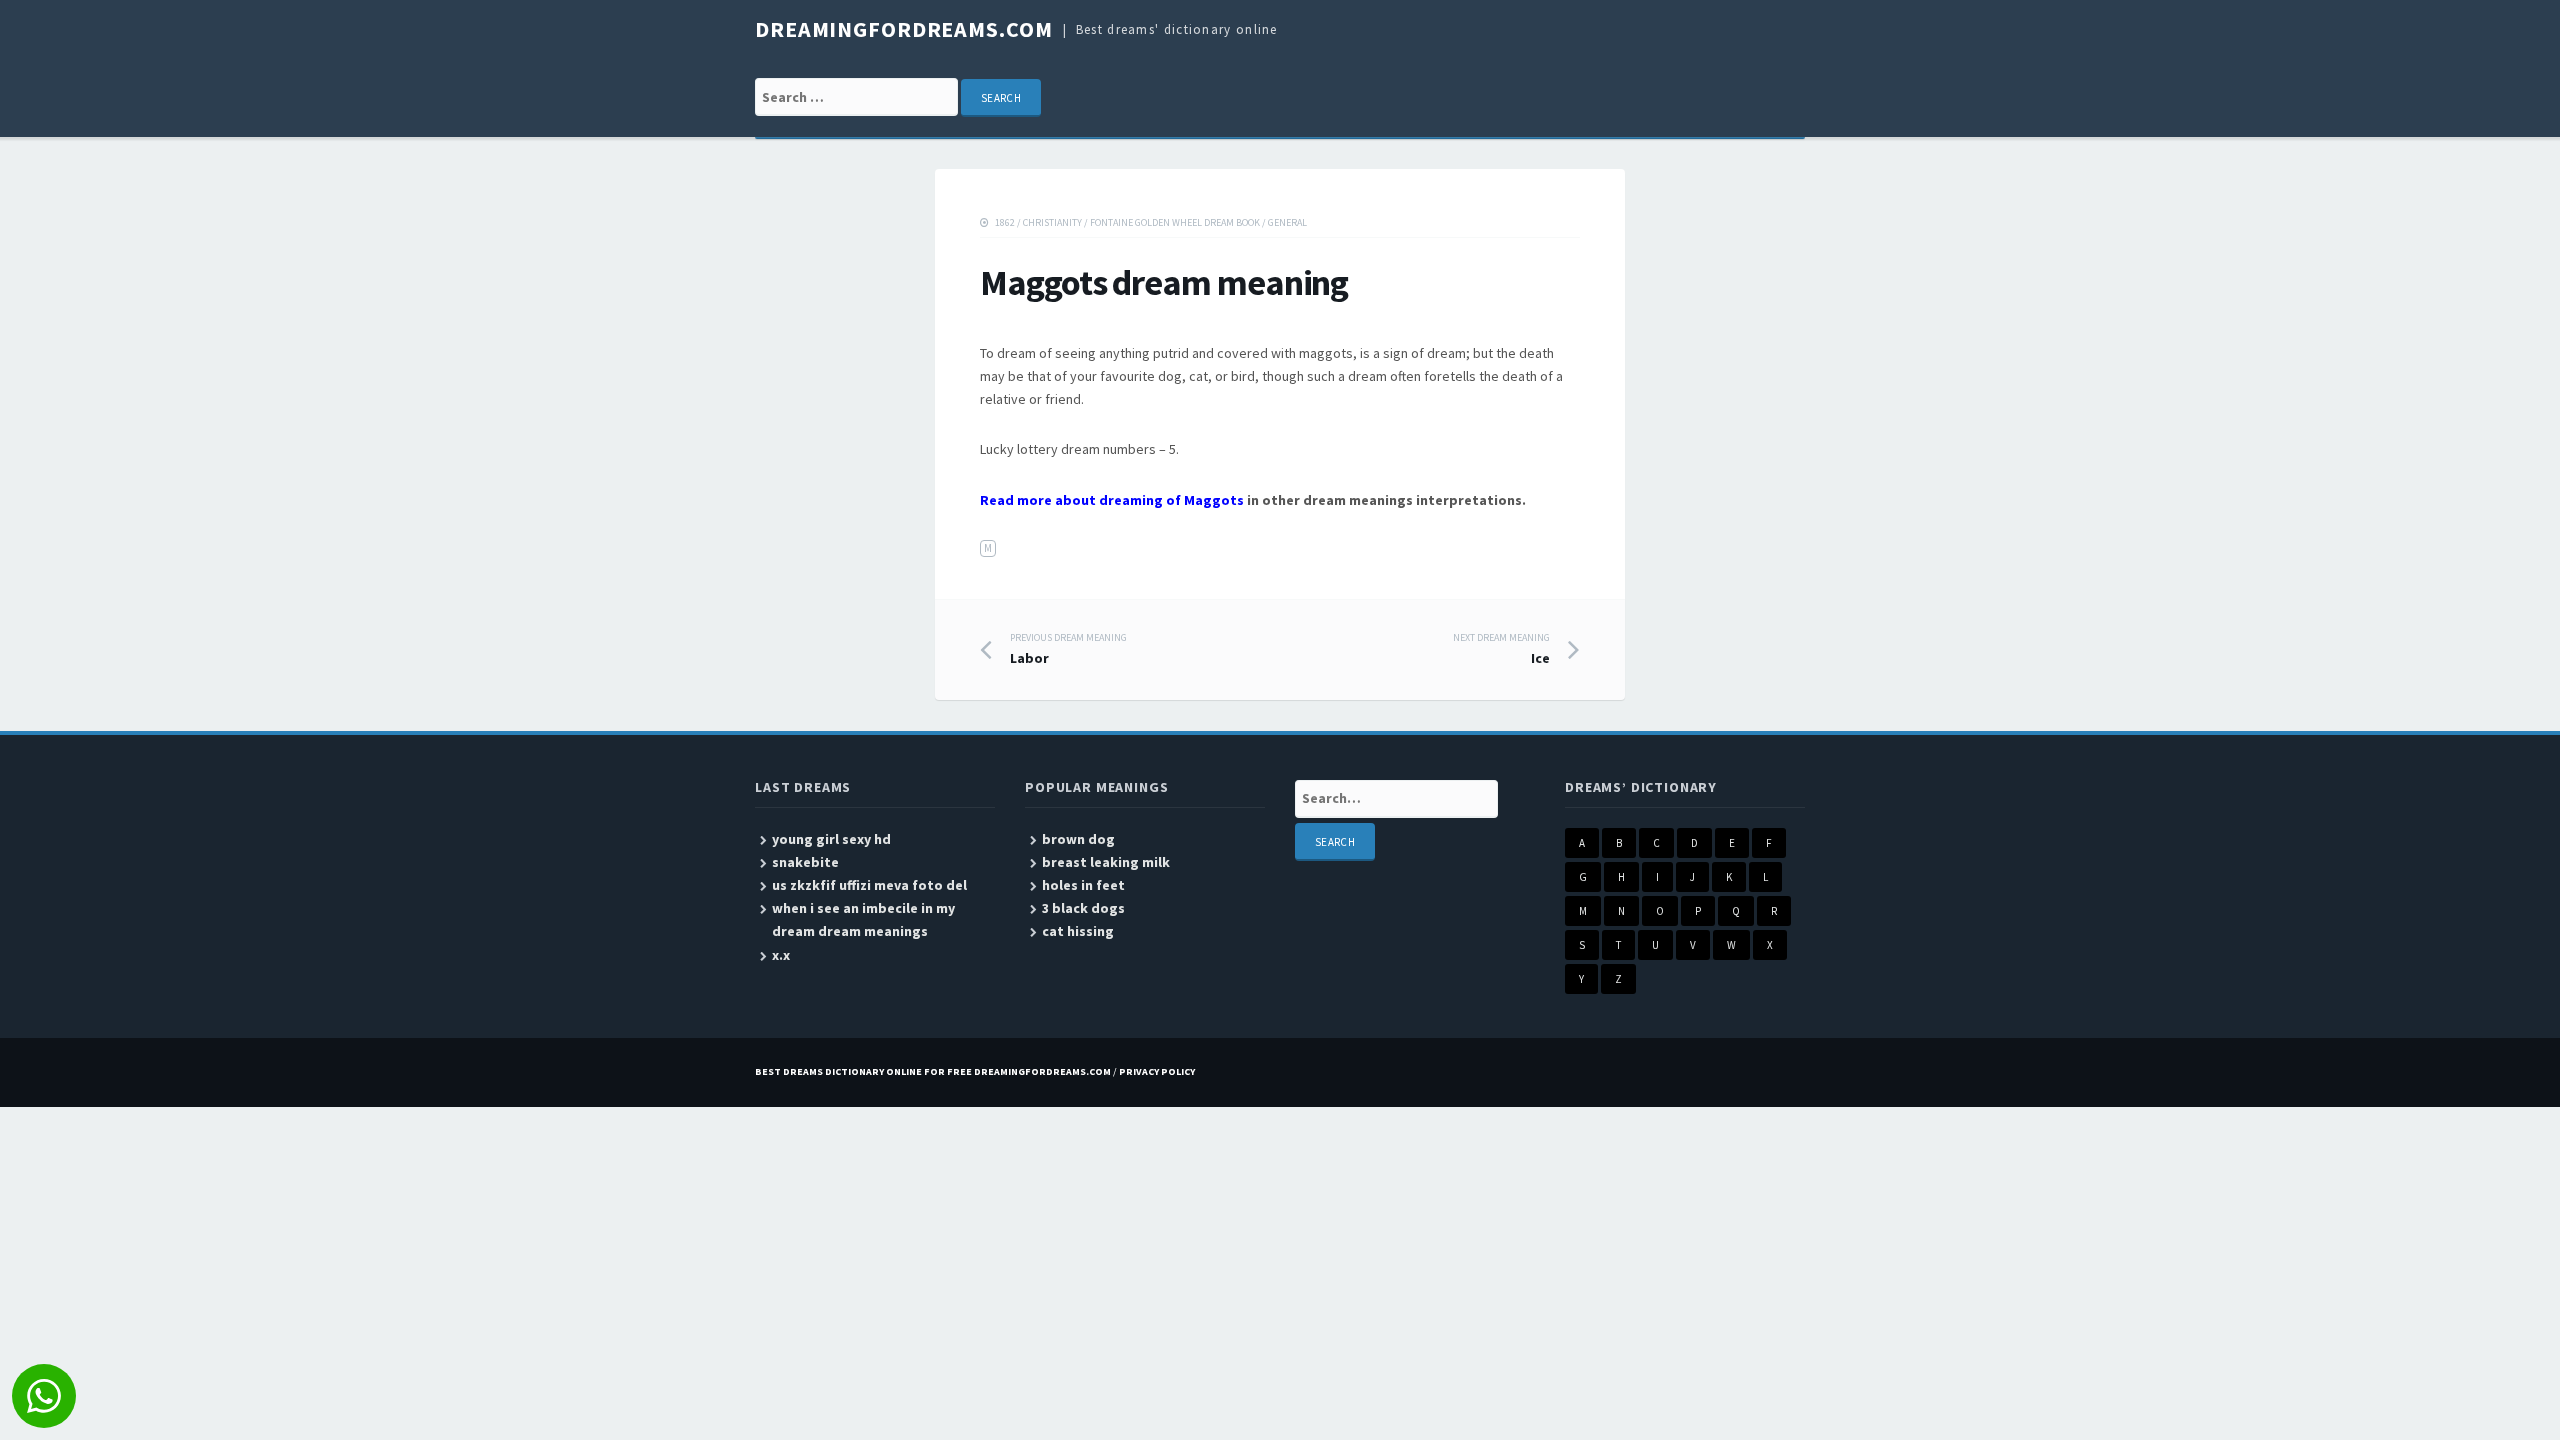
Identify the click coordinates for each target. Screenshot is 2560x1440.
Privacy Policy (1157, 1071)
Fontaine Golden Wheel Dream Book (1175, 222)
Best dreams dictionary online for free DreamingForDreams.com (933, 1071)
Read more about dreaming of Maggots (1112, 500)
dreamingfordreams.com (903, 29)
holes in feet (1083, 885)
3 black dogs (1083, 908)
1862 (1005, 222)
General (1287, 222)
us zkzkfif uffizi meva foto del (869, 885)
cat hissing (1078, 931)
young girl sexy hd (831, 839)
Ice (1501, 649)
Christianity (1052, 222)
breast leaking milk (1106, 862)
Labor (1068, 649)
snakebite (805, 862)
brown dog (1078, 839)
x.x (781, 955)
